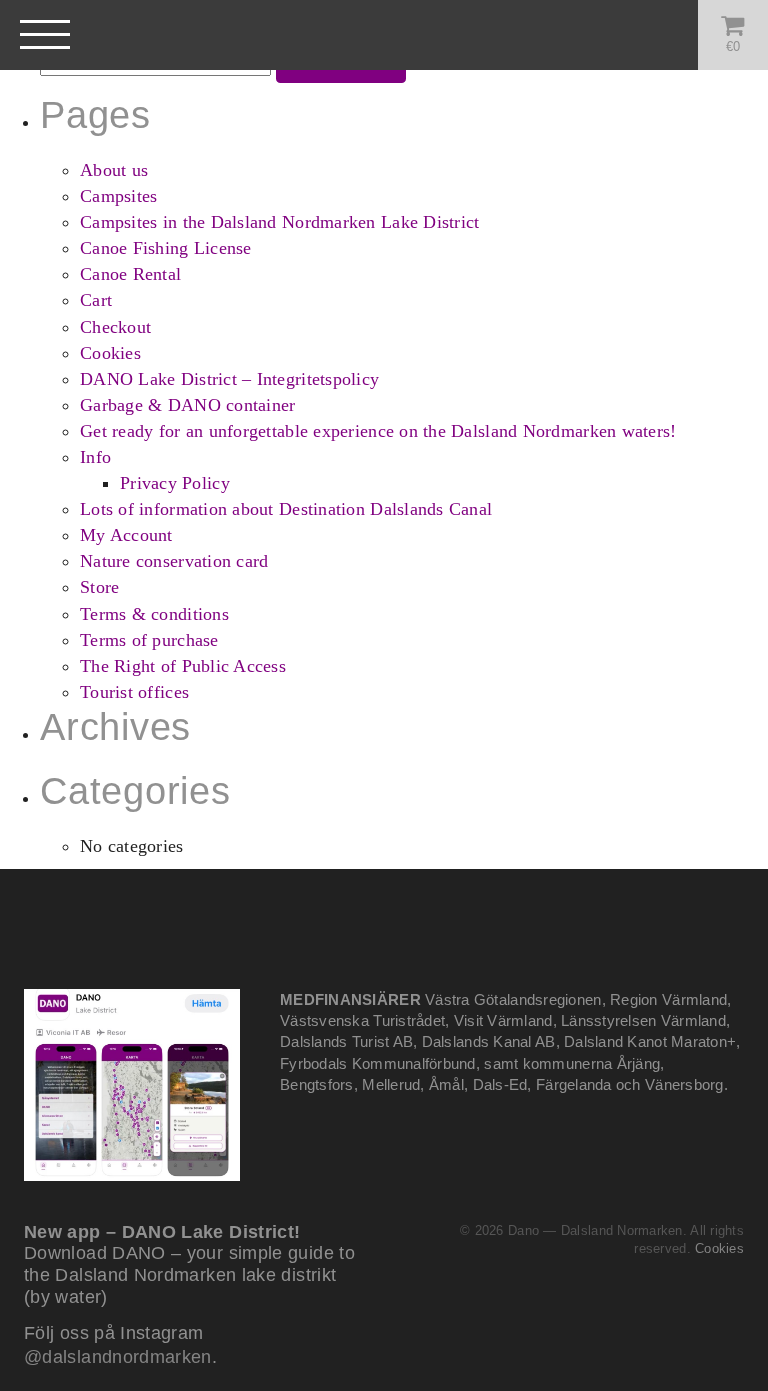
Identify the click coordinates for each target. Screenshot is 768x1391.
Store (99, 587)
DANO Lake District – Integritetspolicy (229, 379)
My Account (126, 535)
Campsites (118, 196)
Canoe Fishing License (166, 248)
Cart (96, 300)
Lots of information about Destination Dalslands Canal (286, 509)
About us (114, 170)
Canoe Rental (130, 274)
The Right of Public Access (183, 666)
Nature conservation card (174, 561)
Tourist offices (134, 692)
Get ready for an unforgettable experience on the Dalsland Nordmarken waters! (378, 431)
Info (95, 457)
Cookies (110, 353)
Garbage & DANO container (187, 405)
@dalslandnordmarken (118, 1357)
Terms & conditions (154, 614)
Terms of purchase (149, 640)
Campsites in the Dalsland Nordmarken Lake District (280, 222)
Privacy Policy (175, 483)
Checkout (115, 327)
